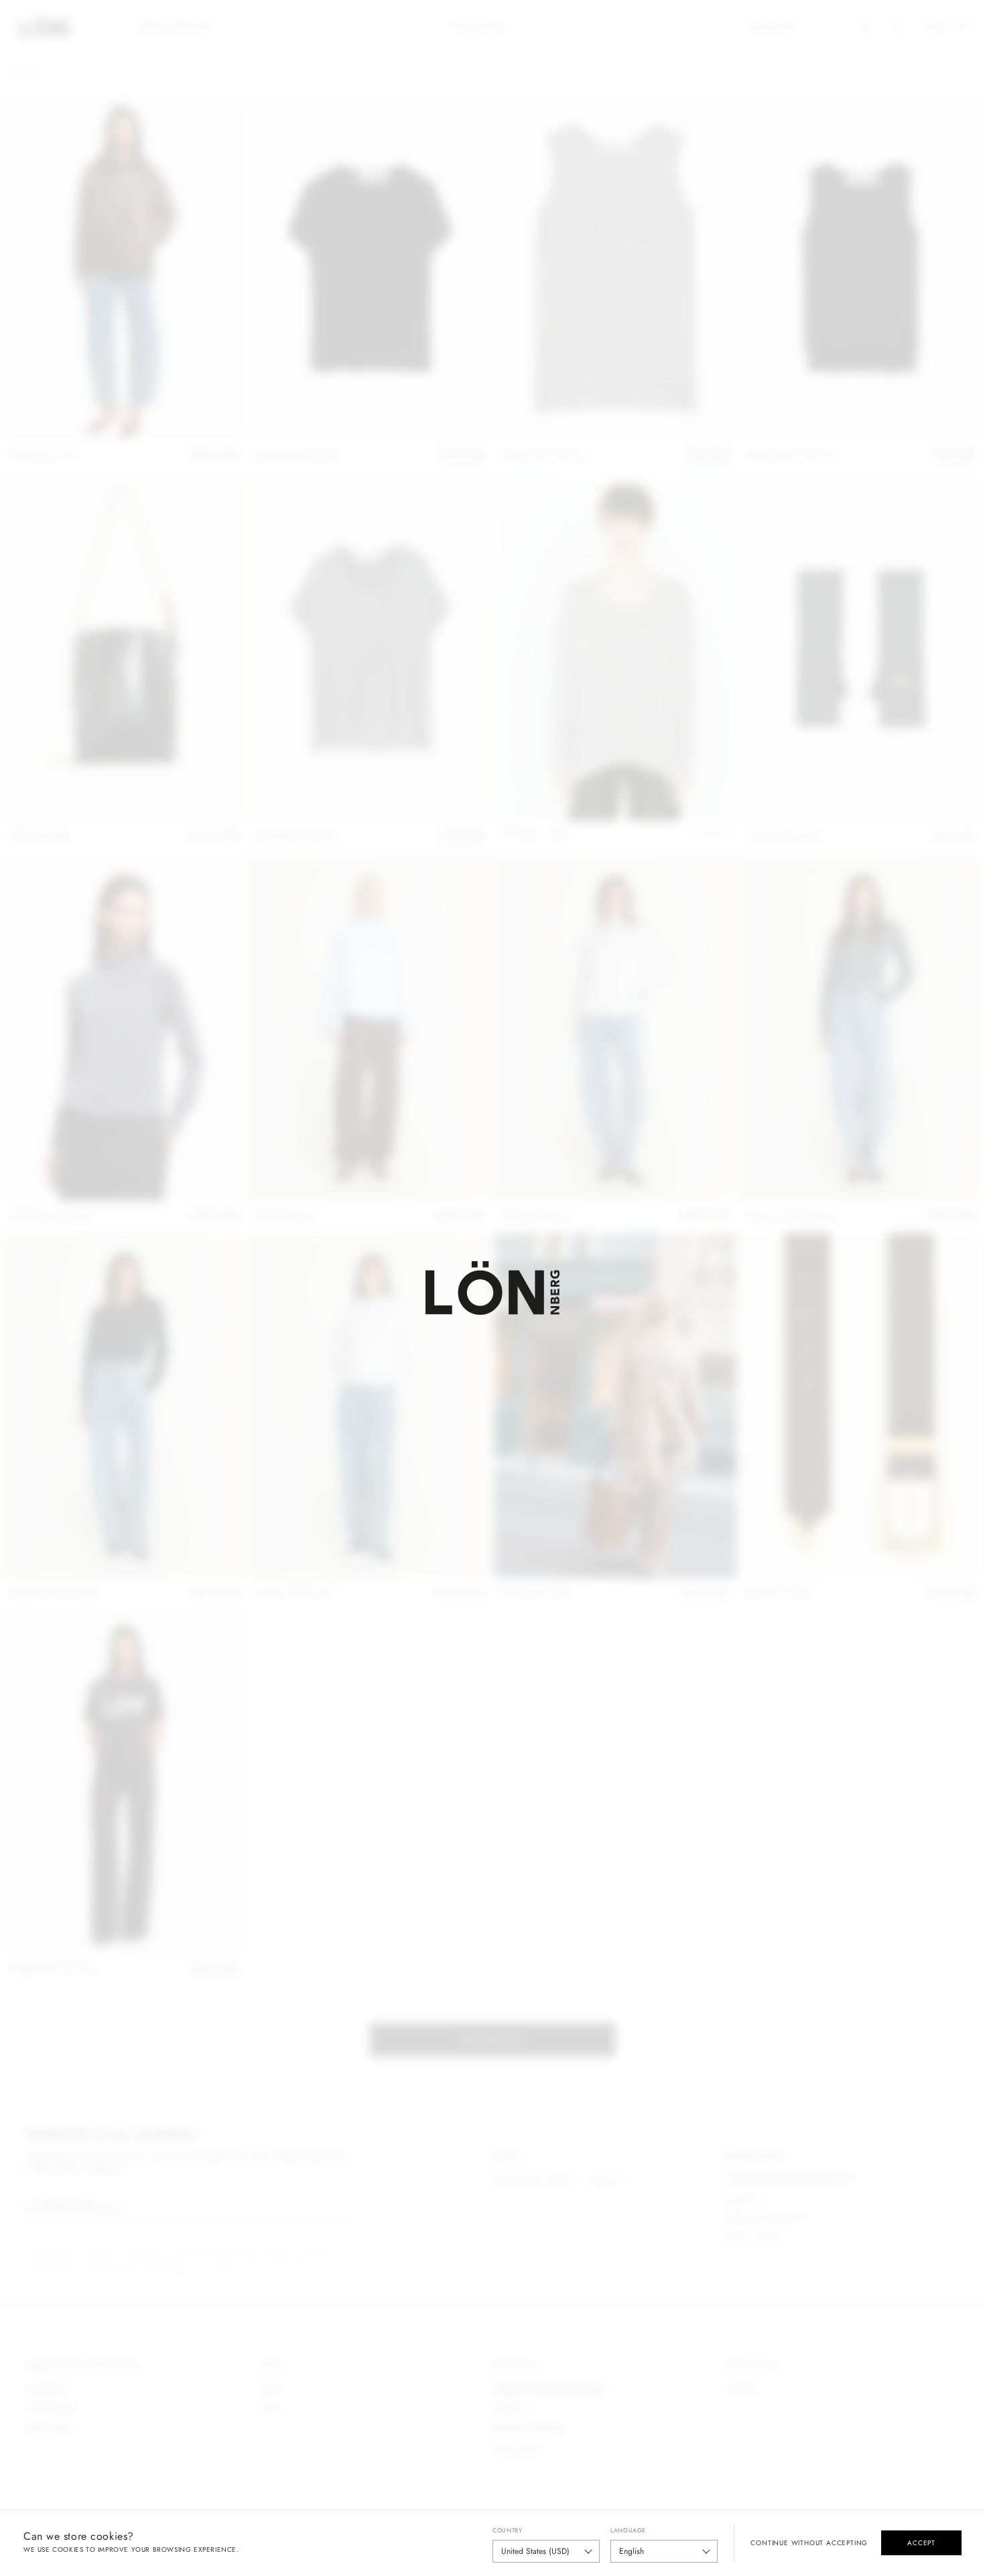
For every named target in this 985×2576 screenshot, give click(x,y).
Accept (921, 2543)
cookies (68, 2550)
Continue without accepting (809, 2543)
